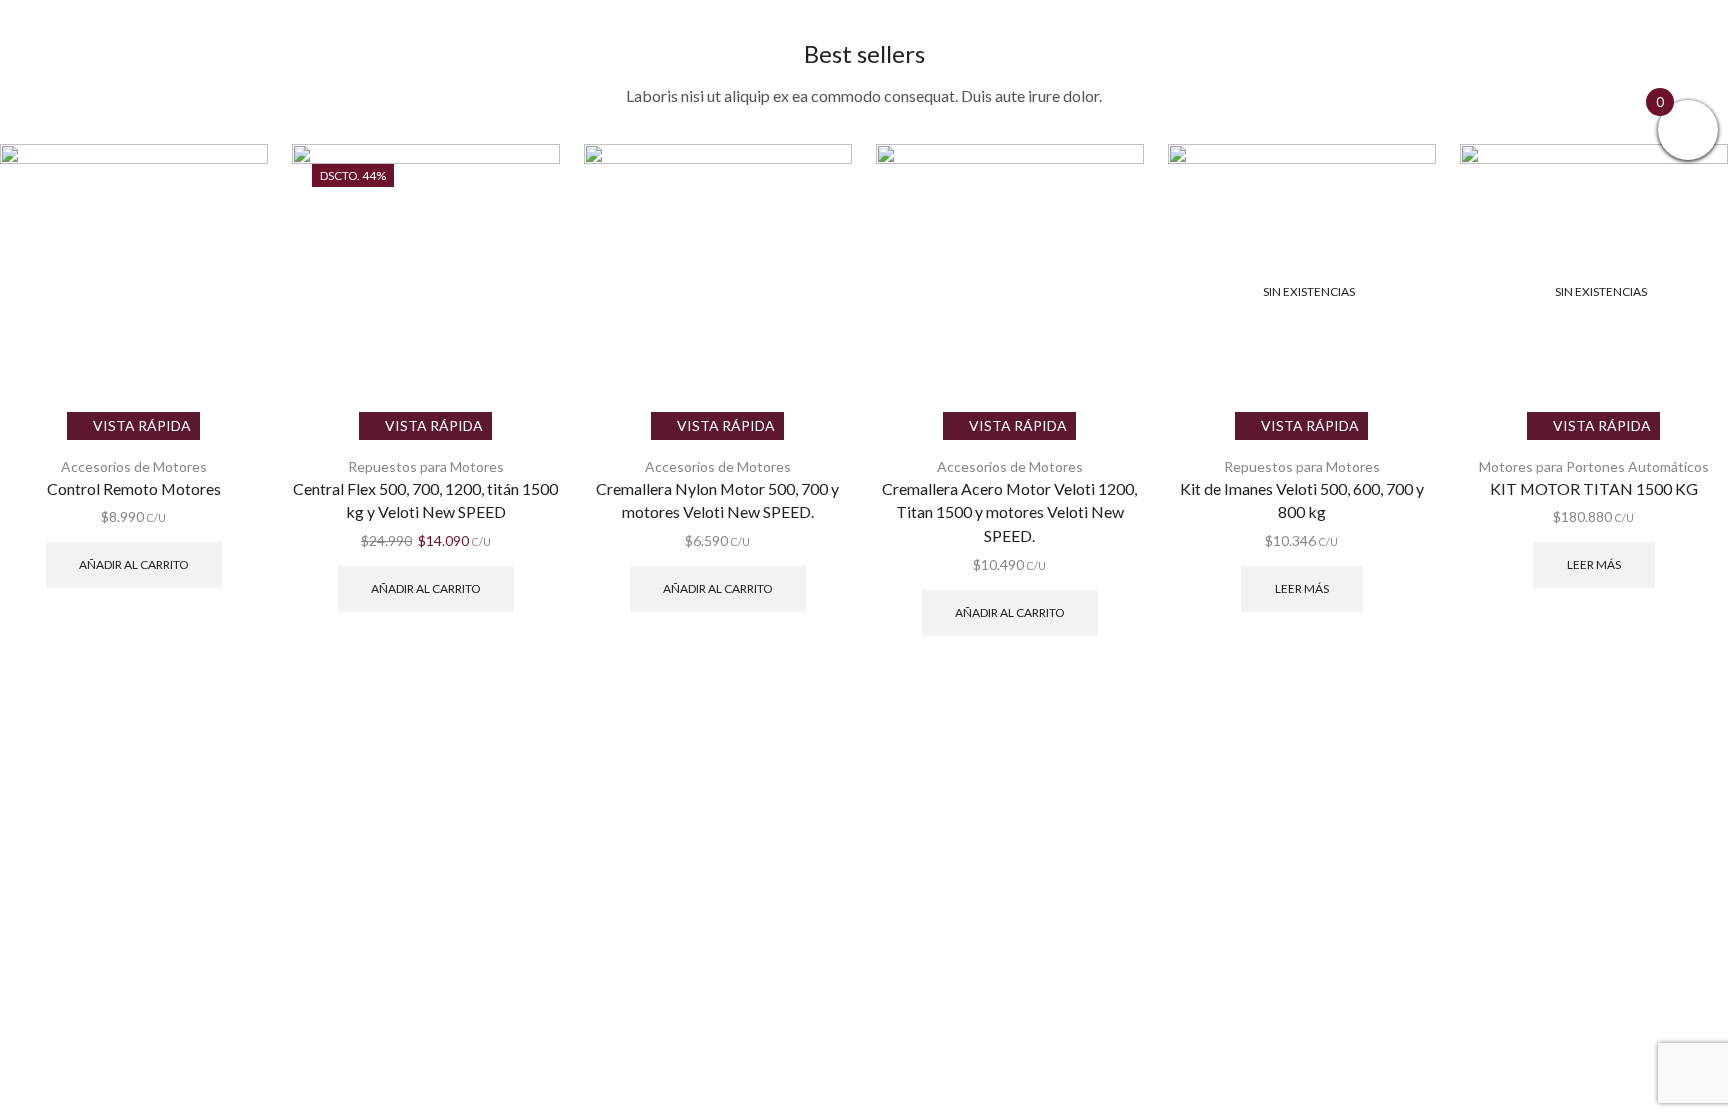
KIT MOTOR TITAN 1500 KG (1594, 488)
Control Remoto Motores (134, 488)
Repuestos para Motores (426, 466)
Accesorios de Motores (134, 466)
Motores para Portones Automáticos (1594, 466)
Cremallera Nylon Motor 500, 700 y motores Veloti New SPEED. (717, 500)
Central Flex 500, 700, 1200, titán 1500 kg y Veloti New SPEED (425, 500)
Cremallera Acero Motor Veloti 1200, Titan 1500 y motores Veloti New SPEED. (1009, 512)
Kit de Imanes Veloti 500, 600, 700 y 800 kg (1302, 500)
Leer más (1302, 588)
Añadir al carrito (133, 564)
